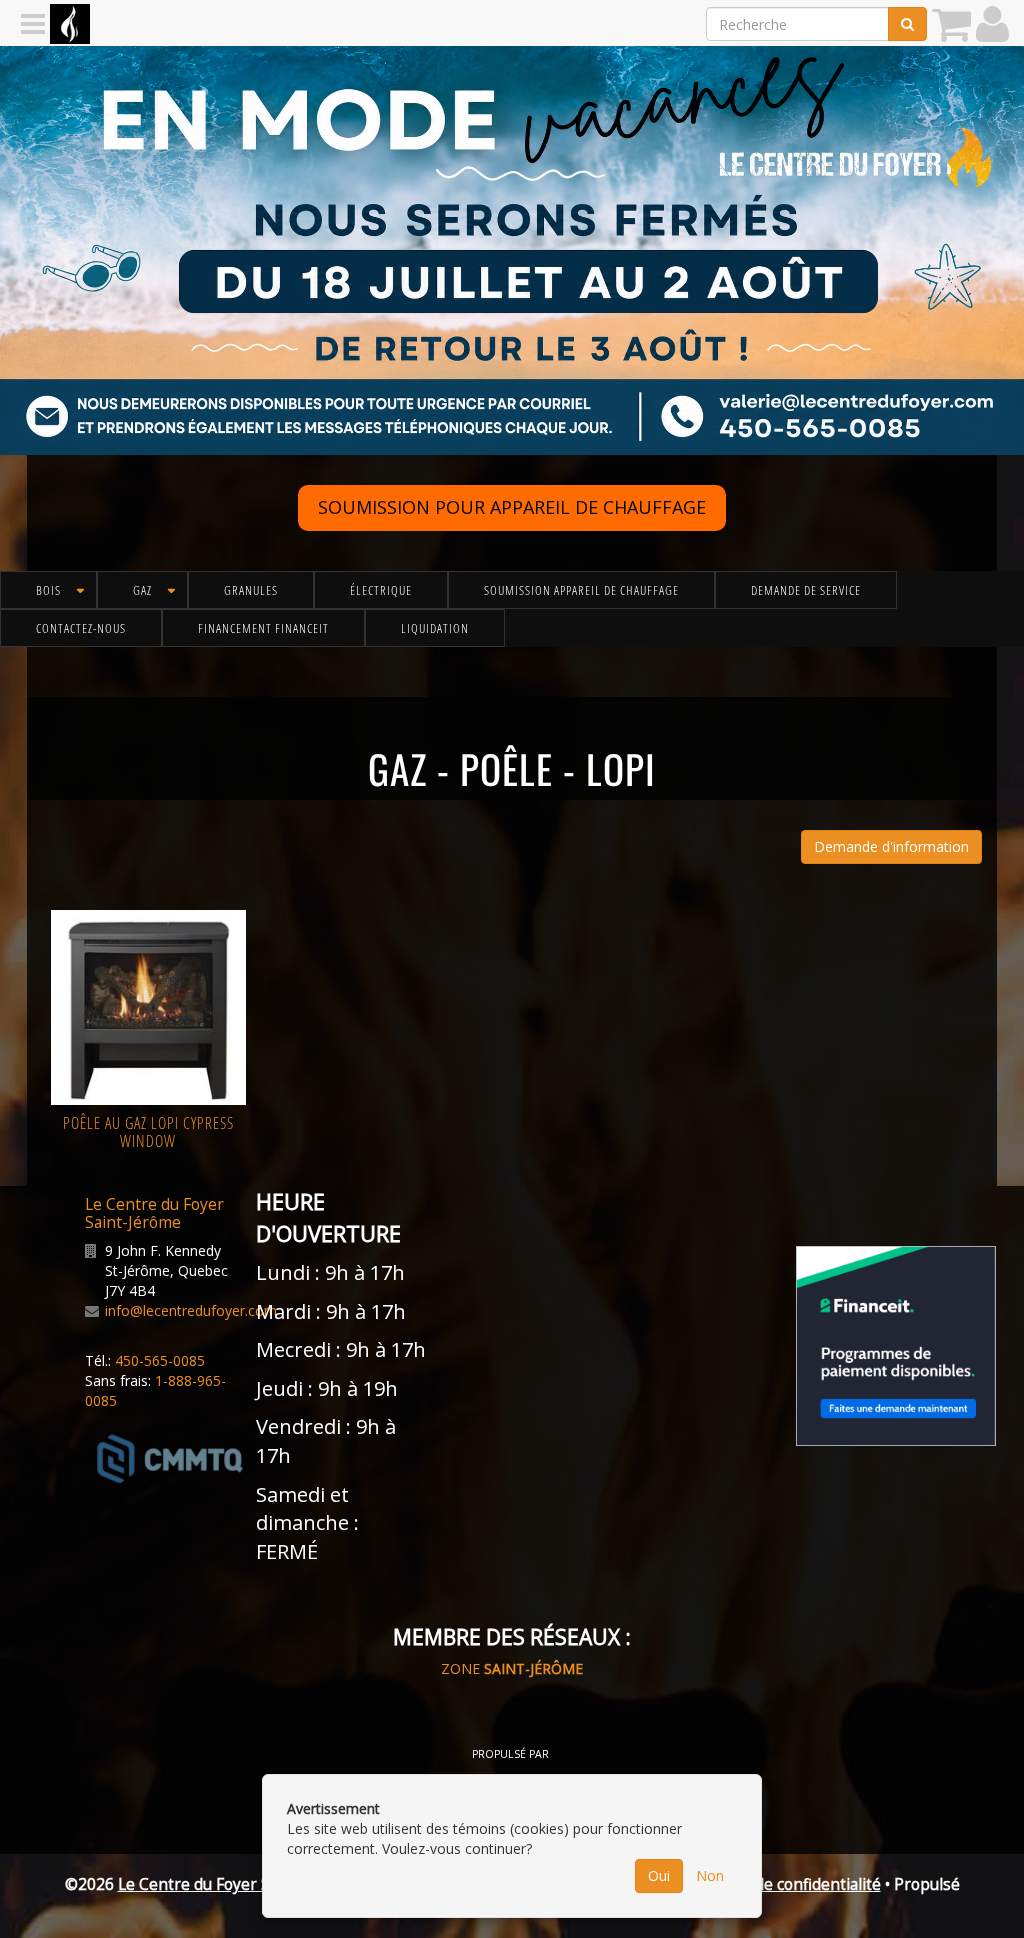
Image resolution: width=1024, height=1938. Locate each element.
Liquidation (435, 628)
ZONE (512, 1668)
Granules (251, 590)
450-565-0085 (160, 1360)
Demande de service (806, 590)
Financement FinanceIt (263, 628)
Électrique (381, 590)
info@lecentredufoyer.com (191, 1310)
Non (710, 1875)
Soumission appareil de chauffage (581, 590)
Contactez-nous (81, 628)
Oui (659, 1875)
